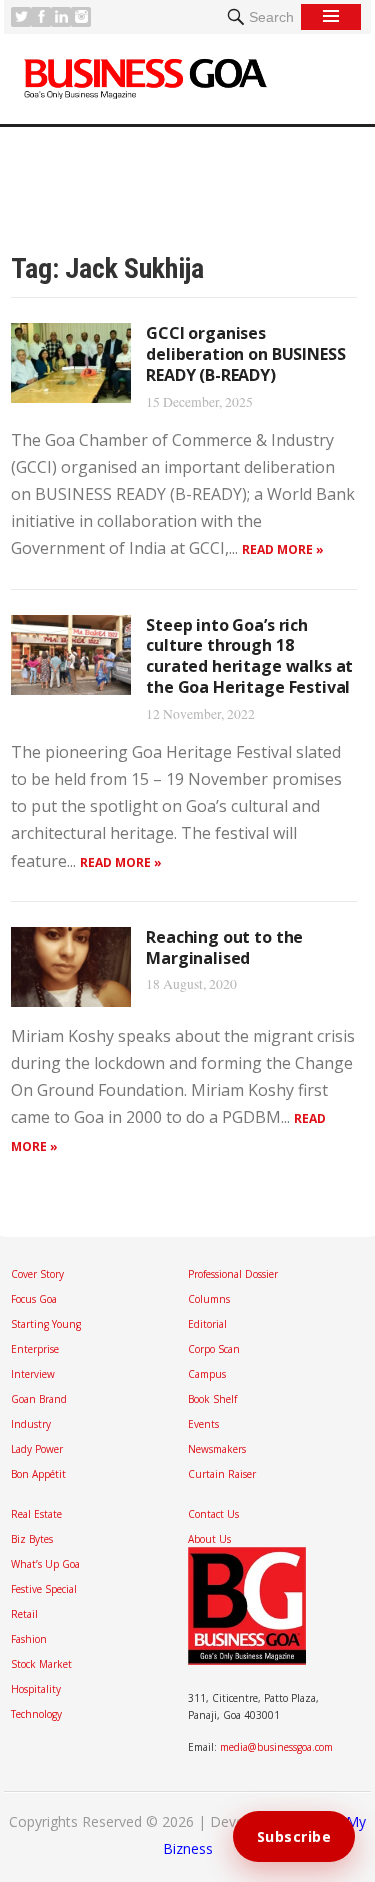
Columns (209, 1299)
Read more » (283, 549)
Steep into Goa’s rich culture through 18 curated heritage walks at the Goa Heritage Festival (249, 656)
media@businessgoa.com (276, 1747)
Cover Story (37, 1274)
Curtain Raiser (222, 1474)
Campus (207, 1374)
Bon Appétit (38, 1474)
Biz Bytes (32, 1539)
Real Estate (36, 1514)
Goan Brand (39, 1399)
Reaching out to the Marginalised (224, 947)
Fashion (29, 1639)
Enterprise (35, 1349)
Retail (24, 1614)
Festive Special (44, 1589)
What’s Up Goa (45, 1564)
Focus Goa (34, 1299)
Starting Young (46, 1324)
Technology (36, 1714)
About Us (209, 1539)
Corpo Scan (214, 1349)
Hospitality (36, 1689)
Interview (33, 1374)
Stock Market (41, 1664)
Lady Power (37, 1449)
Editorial (207, 1324)
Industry (31, 1424)
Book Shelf (212, 1399)
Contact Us (213, 1514)
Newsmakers (217, 1449)
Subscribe (294, 1836)
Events (203, 1424)
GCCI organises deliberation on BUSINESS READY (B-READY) (245, 354)
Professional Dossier (233, 1274)
